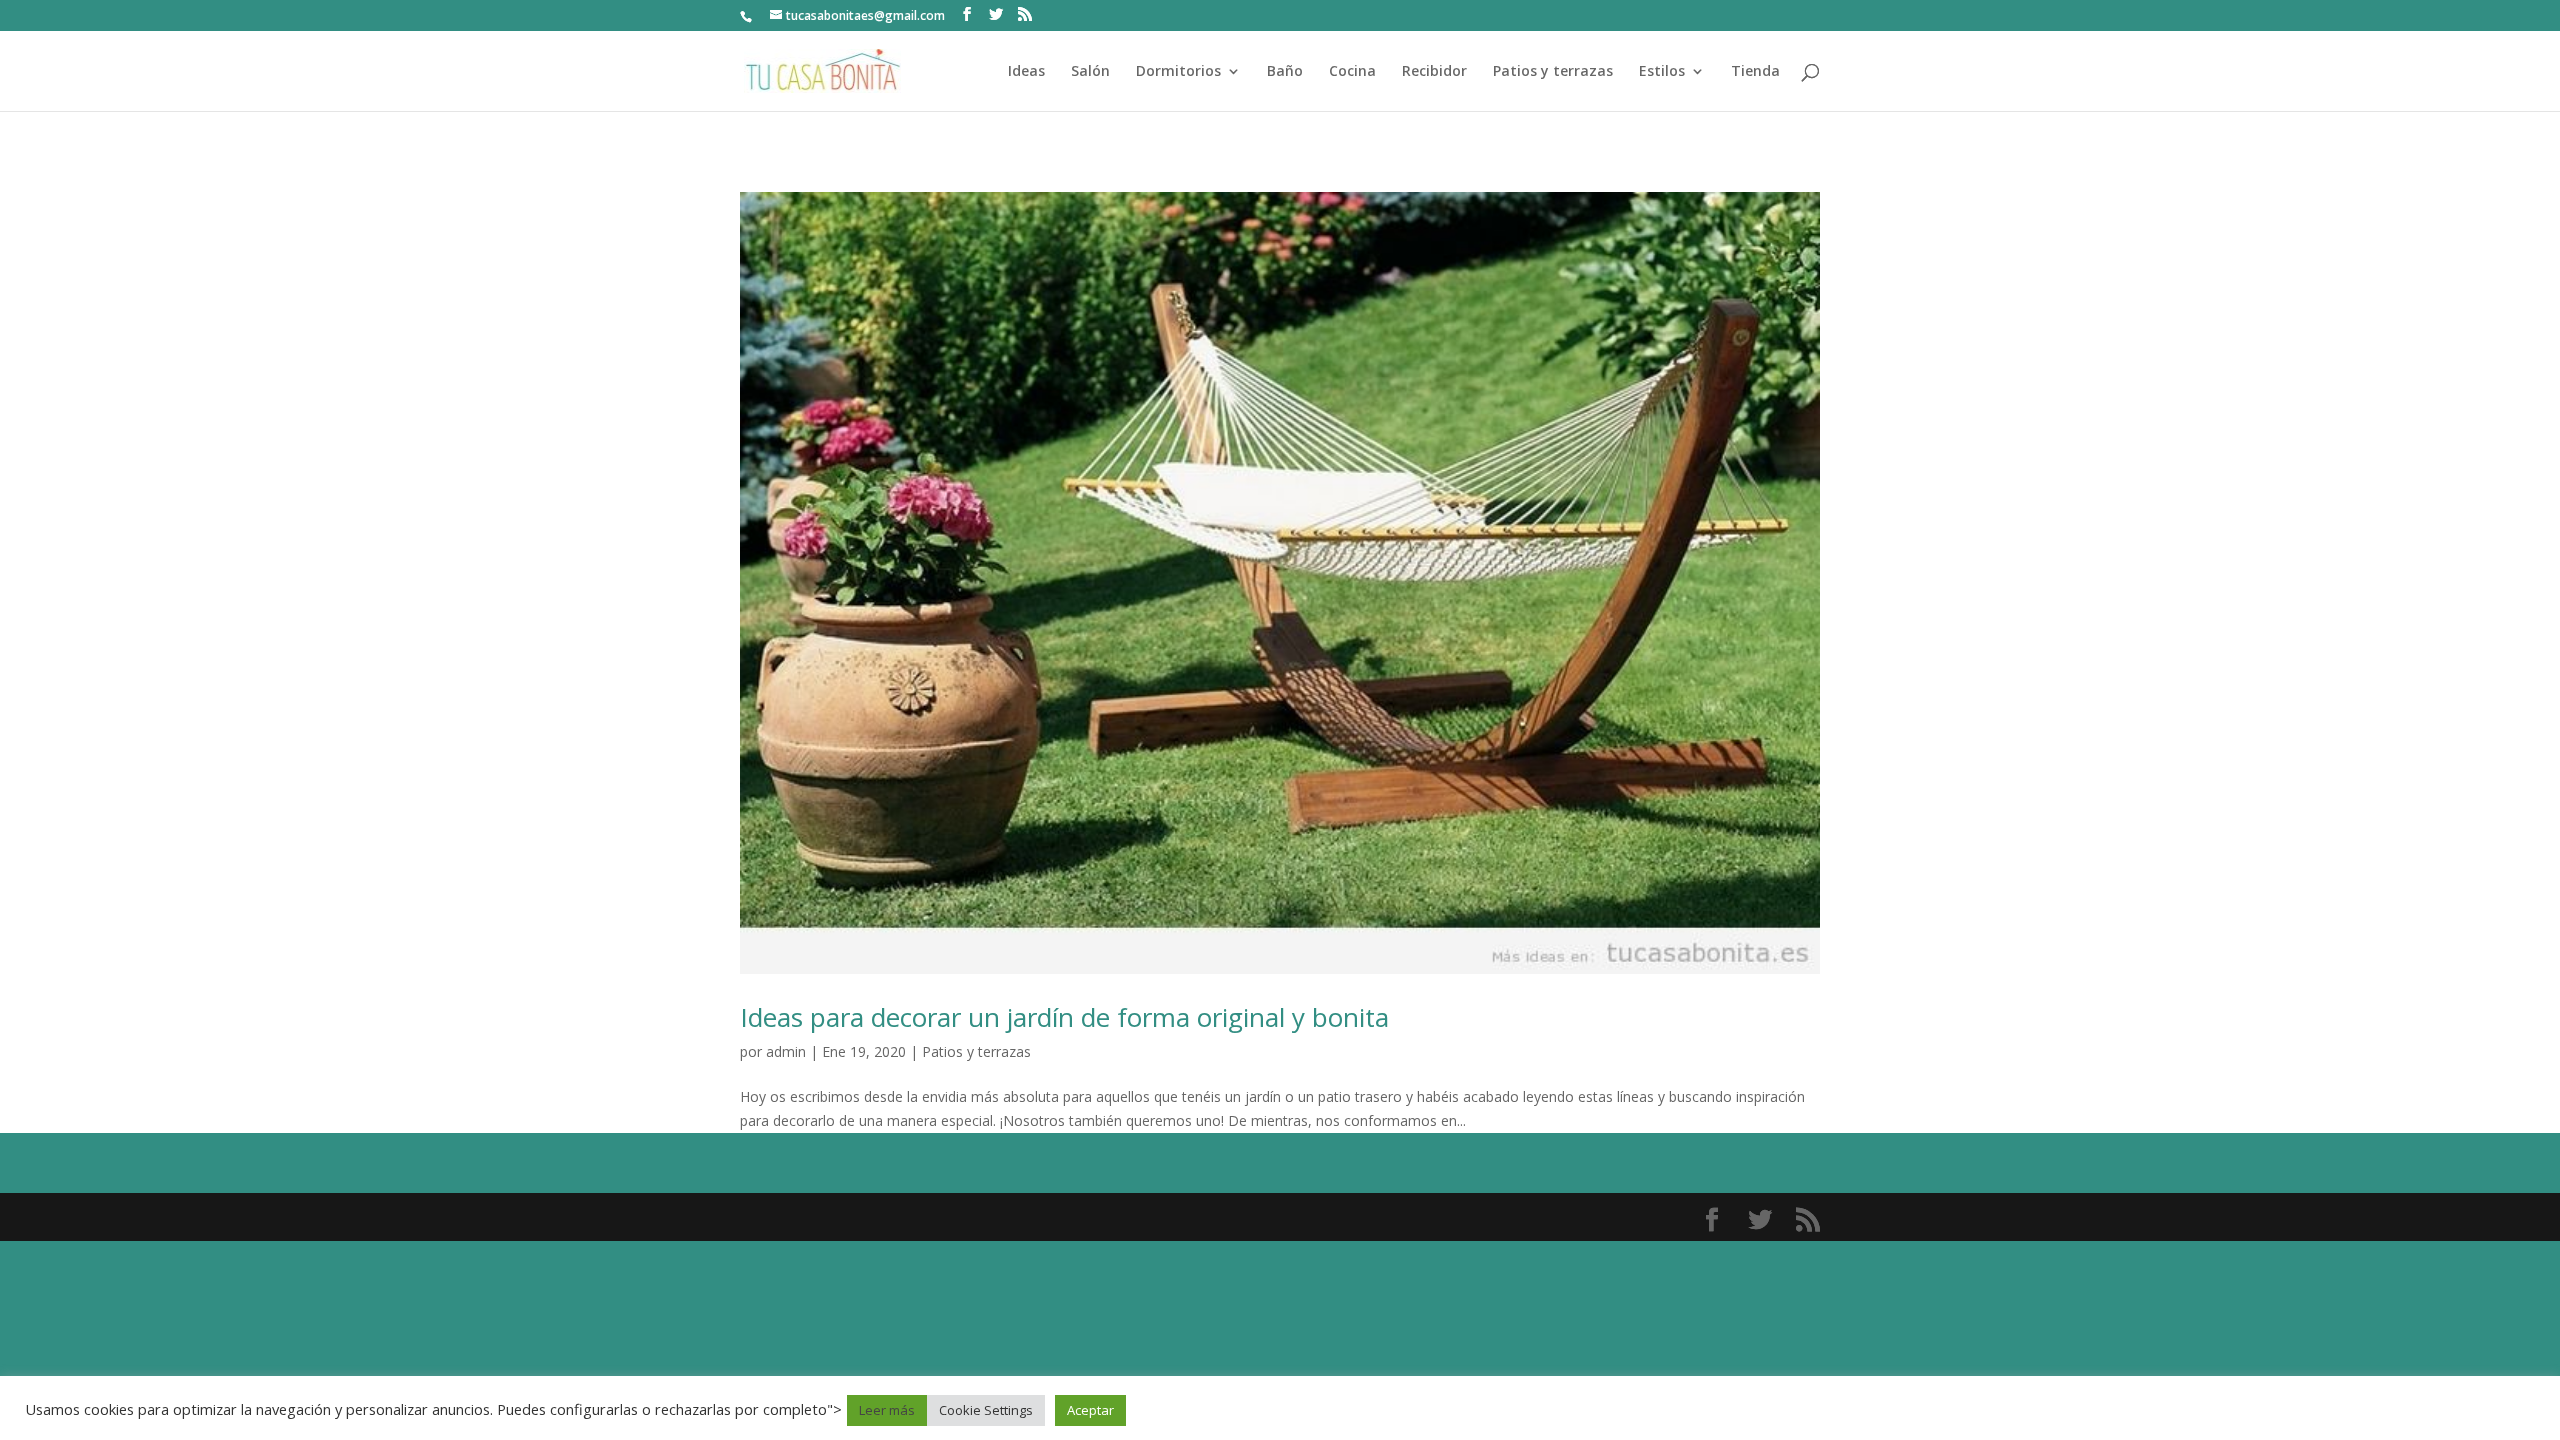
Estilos (1662, 72)
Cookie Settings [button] (986, 1410)
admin (786, 1051)
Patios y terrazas (1553, 72)
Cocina (1352, 72)
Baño (1285, 72)
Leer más (887, 1410)
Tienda (1755, 72)
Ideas (1026, 72)
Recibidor (1434, 72)
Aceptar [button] (1090, 1410)
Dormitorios (1178, 72)
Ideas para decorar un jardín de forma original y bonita (1064, 1017)
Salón (1090, 72)
